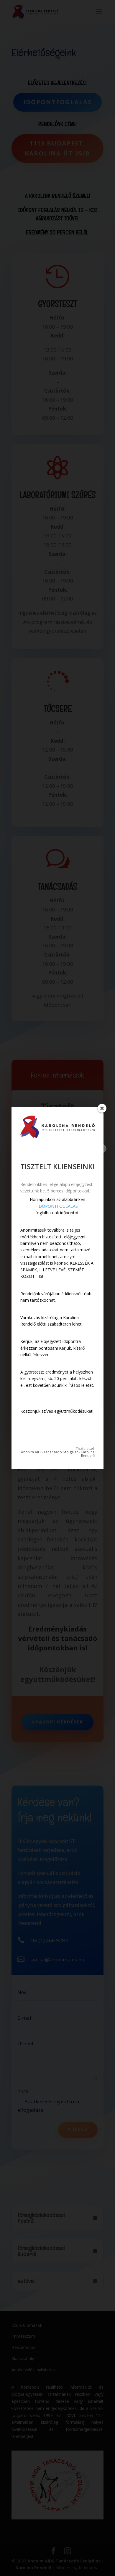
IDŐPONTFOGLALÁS (58, 1206)
